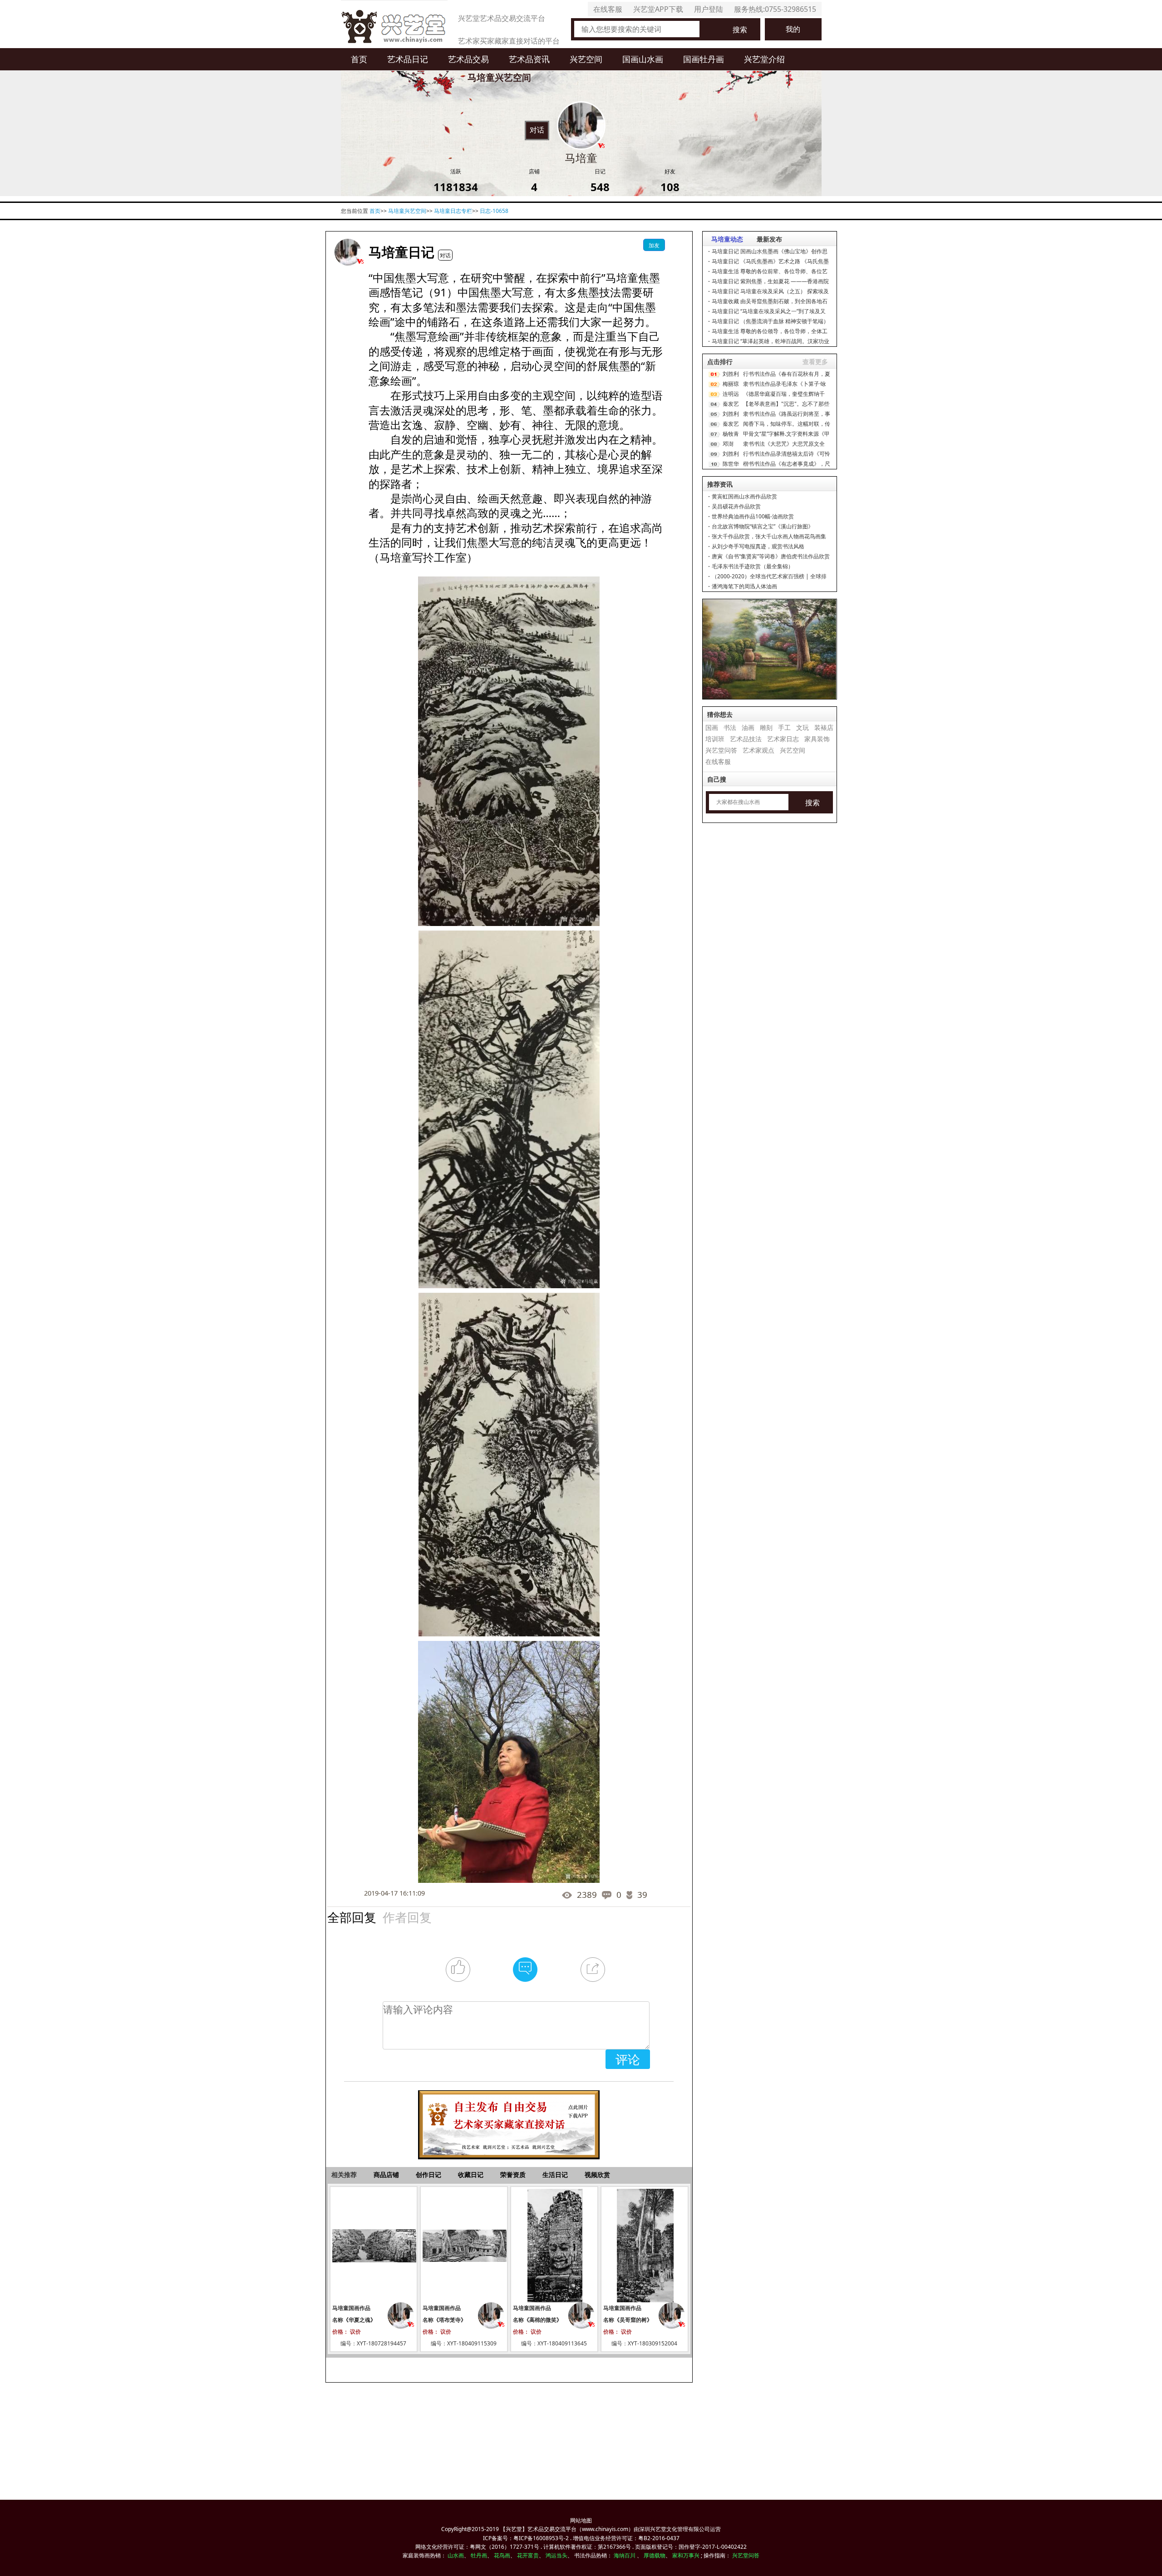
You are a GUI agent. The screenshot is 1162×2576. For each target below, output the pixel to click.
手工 (784, 727)
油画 (748, 727)
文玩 (803, 727)
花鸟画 (502, 2555)
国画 (712, 727)
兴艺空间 (586, 59)
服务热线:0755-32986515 (775, 9)
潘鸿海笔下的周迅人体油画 (744, 586)
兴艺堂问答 (721, 750)
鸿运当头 (556, 2555)
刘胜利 (731, 374)
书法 (730, 727)
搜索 (740, 30)
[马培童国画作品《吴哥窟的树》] (645, 2246)
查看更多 (815, 362)
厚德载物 (655, 2555)
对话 (537, 130)
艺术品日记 (408, 59)
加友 (654, 245)
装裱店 (824, 727)
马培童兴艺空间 (407, 211)
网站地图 (581, 2520)
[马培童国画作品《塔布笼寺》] (464, 2246)
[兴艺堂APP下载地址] (509, 2120)
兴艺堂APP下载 (658, 9)
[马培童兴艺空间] (348, 252)
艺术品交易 (468, 59)
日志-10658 (494, 211)
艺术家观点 (758, 750)
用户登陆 (709, 9)
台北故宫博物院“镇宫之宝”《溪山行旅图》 (763, 526)
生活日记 (555, 2175)
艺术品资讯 (529, 59)
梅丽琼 (731, 384)
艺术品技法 (746, 739)
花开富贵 (528, 2555)
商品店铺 (386, 2175)
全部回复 (352, 1917)
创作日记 (428, 2175)
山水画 (456, 2555)
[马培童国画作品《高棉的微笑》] (554, 2246)
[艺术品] (394, 24)
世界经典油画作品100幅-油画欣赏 (753, 516)
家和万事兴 (686, 2555)
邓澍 (728, 444)
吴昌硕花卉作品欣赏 (736, 506)
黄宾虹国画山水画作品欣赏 (744, 496)
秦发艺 (731, 404)
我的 (793, 29)
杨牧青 (731, 434)
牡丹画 (479, 2555)
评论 (628, 2059)
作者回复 (407, 1917)
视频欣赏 (597, 2175)
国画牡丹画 (704, 59)
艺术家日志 (783, 739)
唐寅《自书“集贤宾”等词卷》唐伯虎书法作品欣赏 (771, 556)
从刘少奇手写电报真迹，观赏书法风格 (758, 546)
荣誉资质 (513, 2175)
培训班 (715, 739)
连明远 (731, 394)
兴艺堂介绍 (764, 59)
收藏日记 (471, 2175)
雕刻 (766, 727)
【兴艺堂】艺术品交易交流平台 (538, 2529)
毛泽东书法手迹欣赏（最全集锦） (753, 566)
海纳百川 (625, 2555)
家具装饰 (817, 739)
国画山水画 (643, 59)
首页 (359, 59)
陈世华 (731, 464)
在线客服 (608, 9)
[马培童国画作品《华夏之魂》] (374, 2246)
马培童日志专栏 (453, 211)
